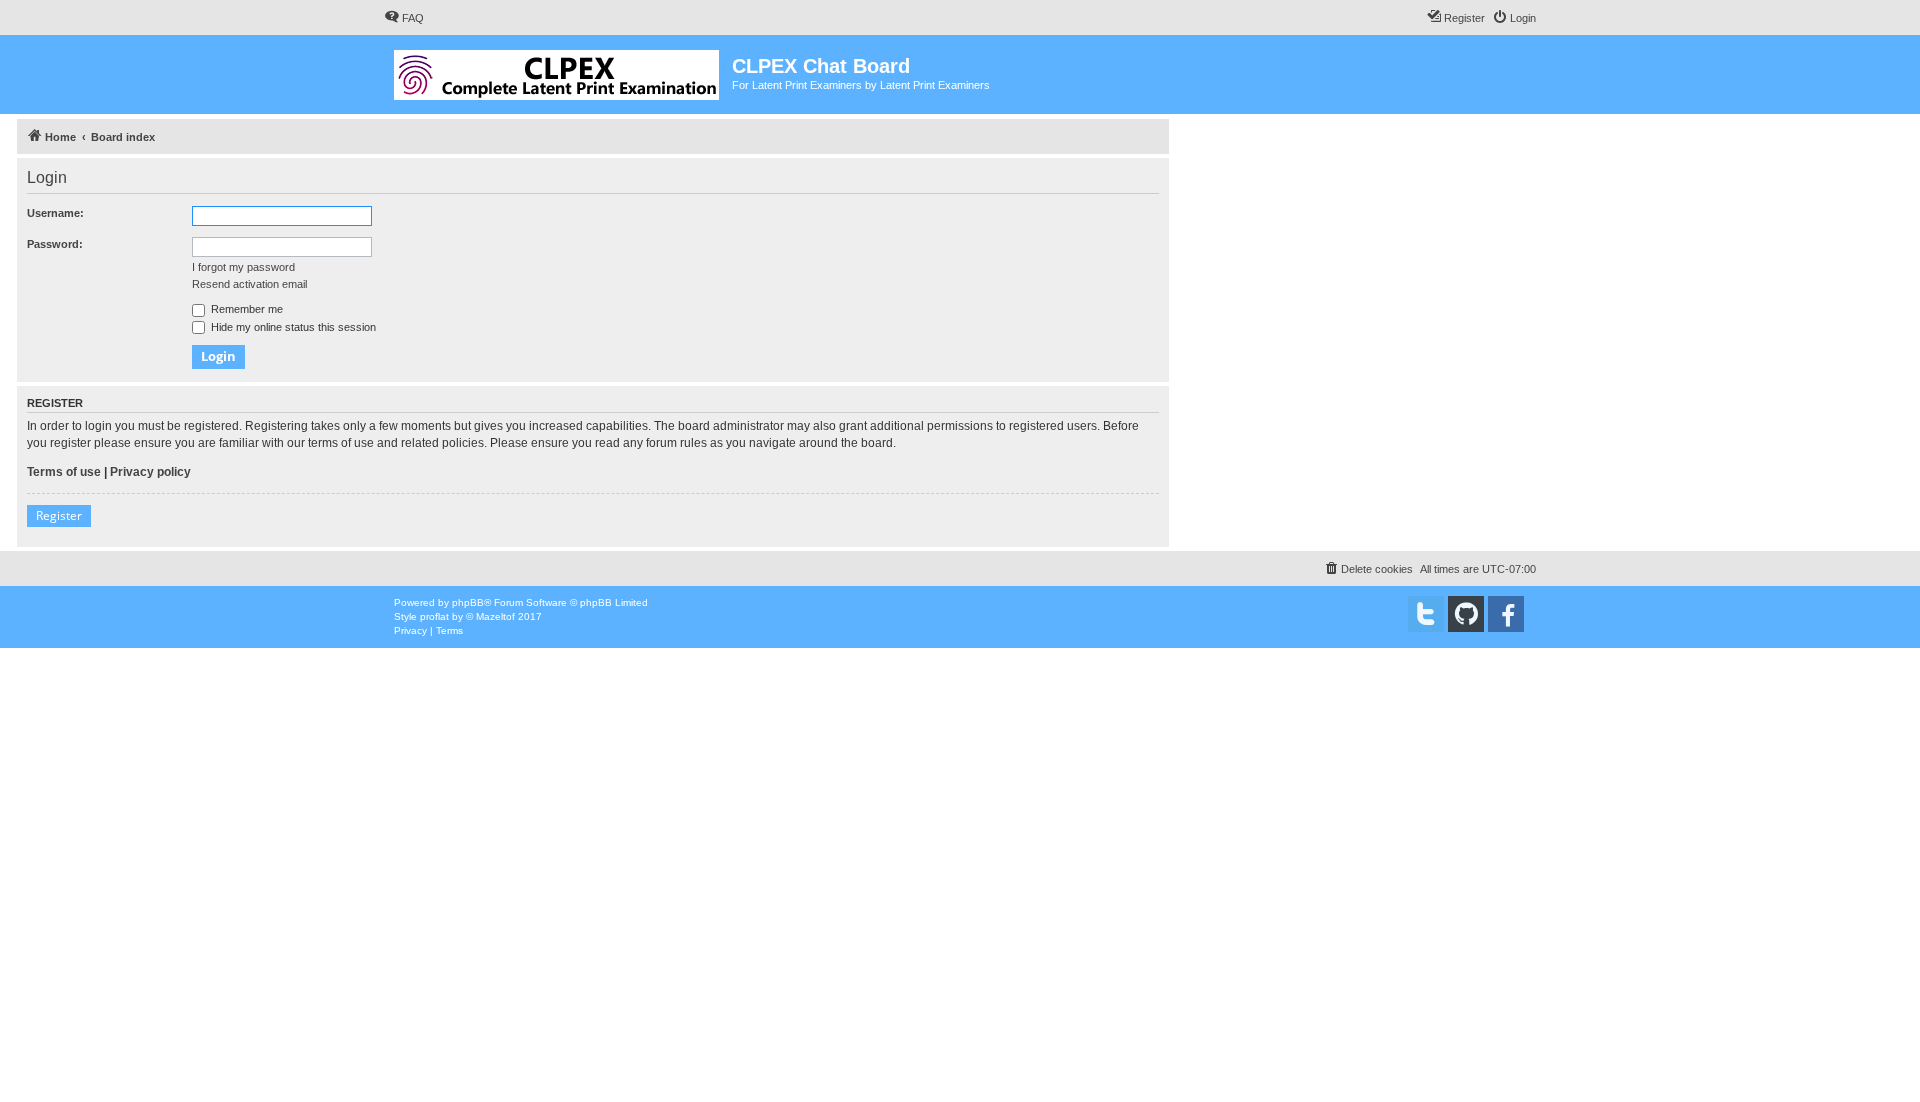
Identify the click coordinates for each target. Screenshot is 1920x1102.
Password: (55, 244)
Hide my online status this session (292, 327)
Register (59, 515)
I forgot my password (243, 267)
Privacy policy (150, 472)
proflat (434, 616)
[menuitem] (404, 18)
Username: (55, 213)
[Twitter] (1426, 614)
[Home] (558, 71)
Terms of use (64, 472)
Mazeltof (495, 616)
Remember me (245, 309)
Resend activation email (249, 284)
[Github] (1466, 614)
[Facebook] (1506, 614)
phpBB (468, 602)
